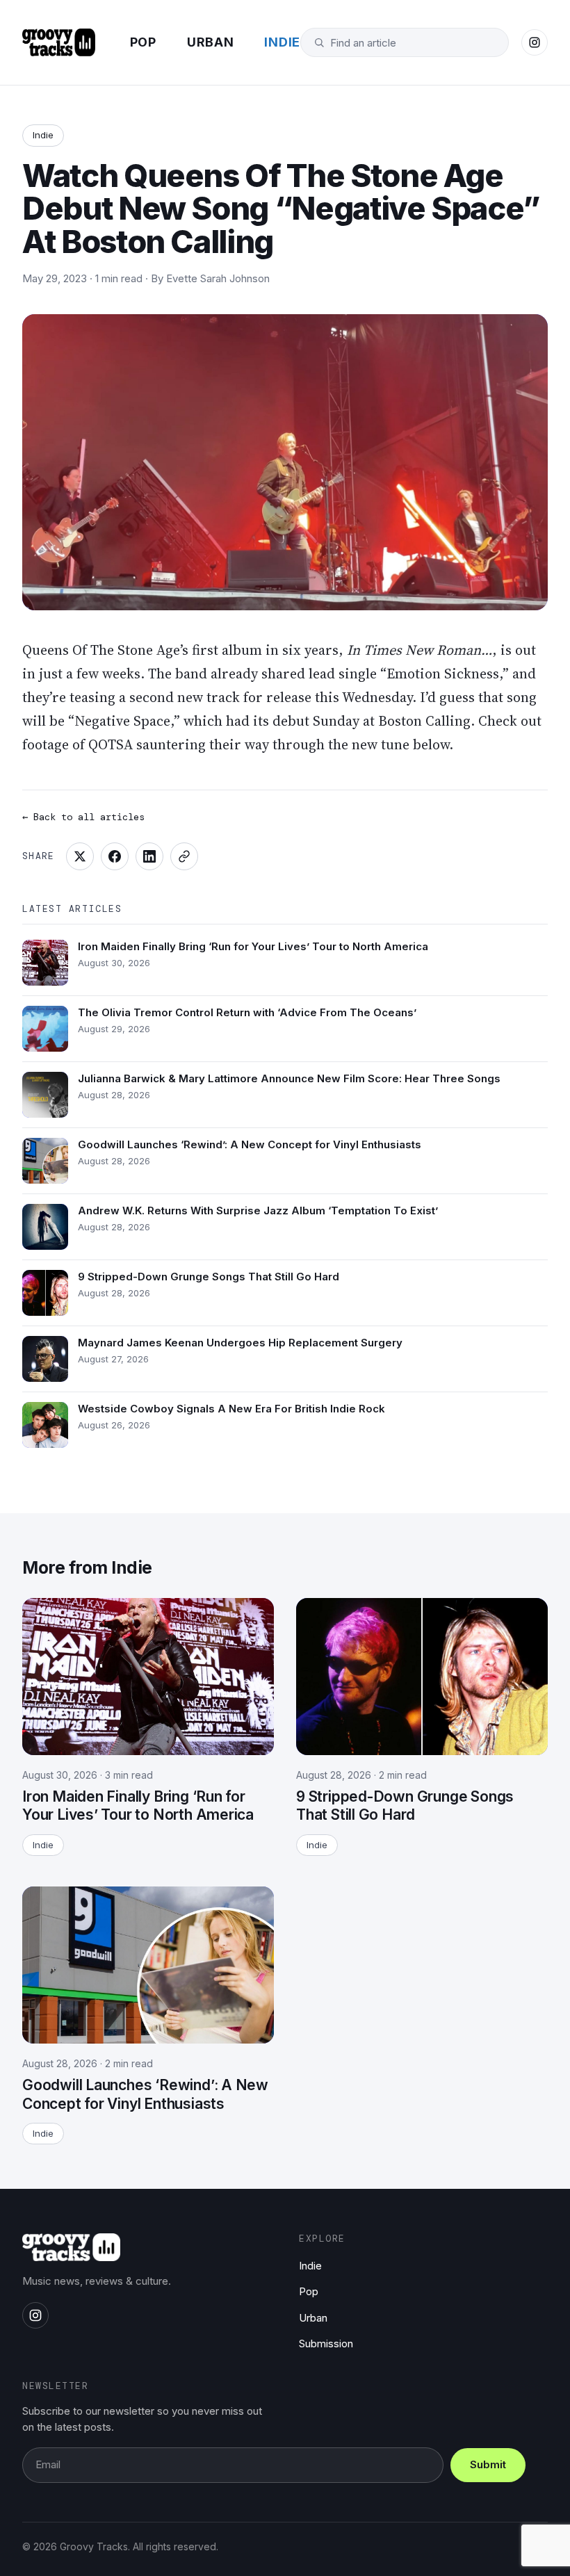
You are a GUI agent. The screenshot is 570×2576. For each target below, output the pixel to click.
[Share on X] (80, 856)
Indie (282, 42)
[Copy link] (184, 856)
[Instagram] (535, 42)
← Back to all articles (83, 817)
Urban (211, 42)
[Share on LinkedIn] (149, 856)
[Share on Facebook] (115, 856)
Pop (143, 42)
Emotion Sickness (443, 674)
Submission (326, 2343)
